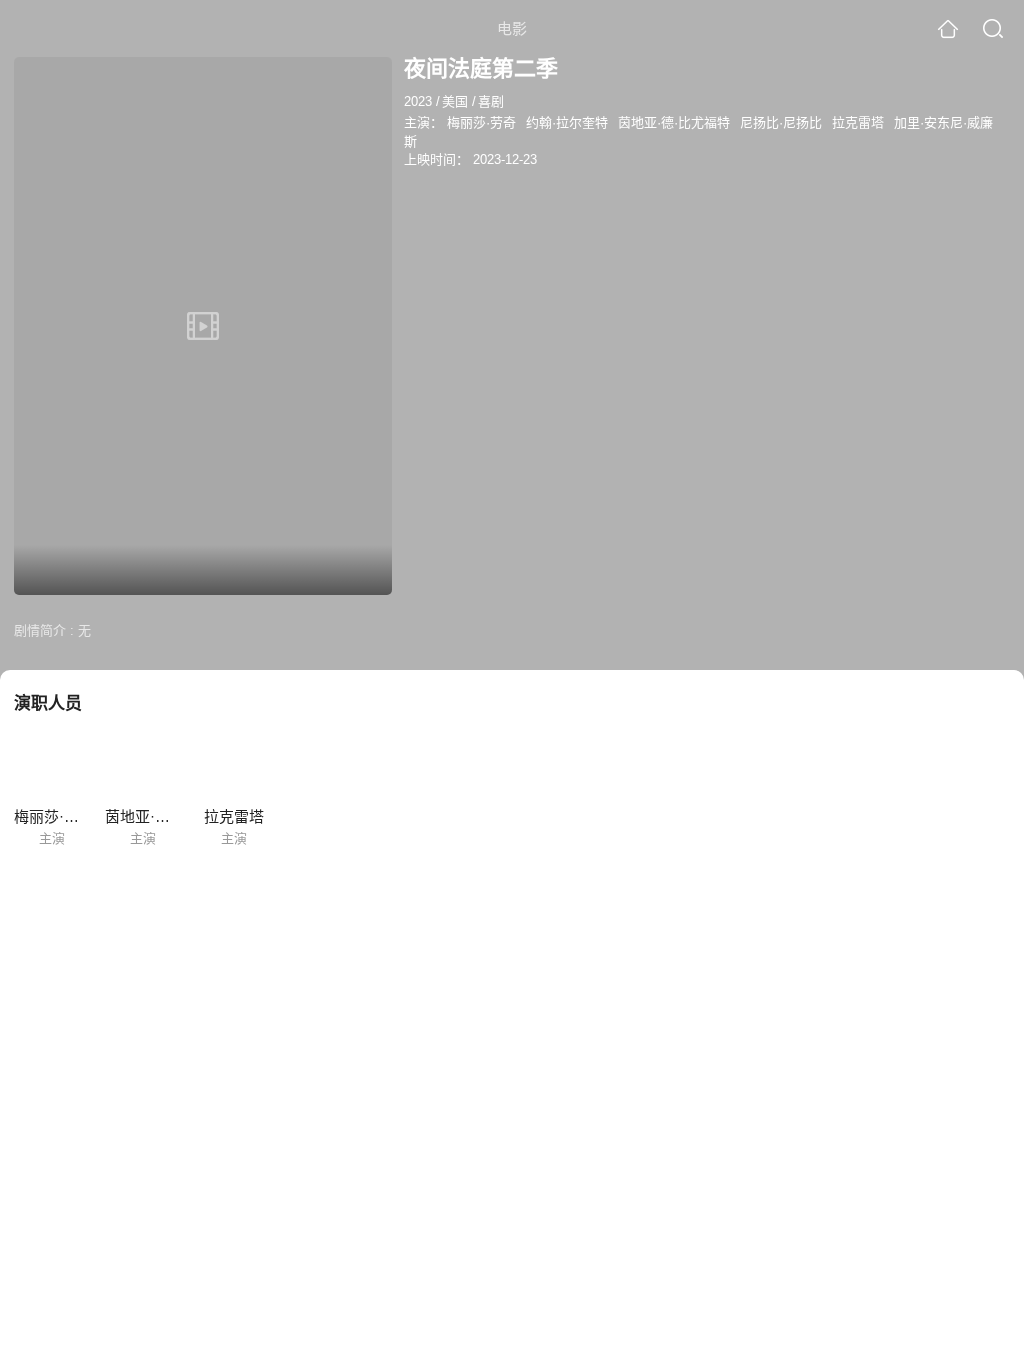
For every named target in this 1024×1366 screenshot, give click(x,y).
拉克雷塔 (858, 122)
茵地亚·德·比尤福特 (674, 122)
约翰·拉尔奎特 (567, 122)
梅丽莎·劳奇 (481, 122)
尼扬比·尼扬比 (781, 122)
